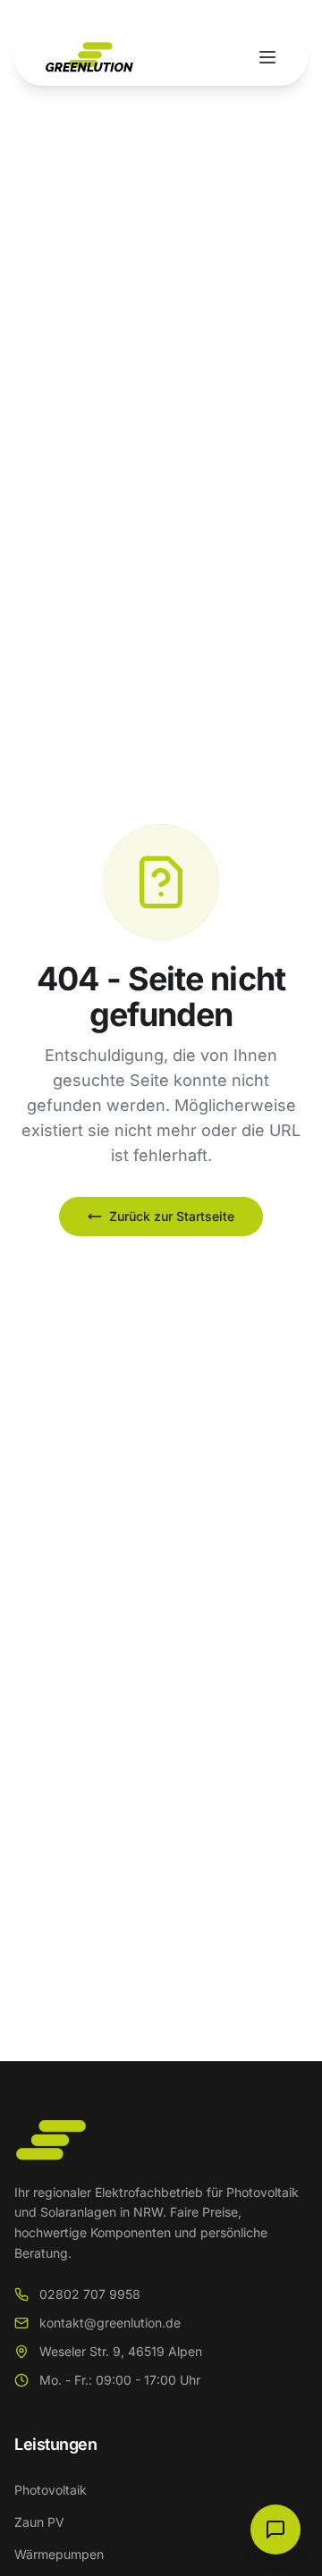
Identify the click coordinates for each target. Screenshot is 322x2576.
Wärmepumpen (59, 2554)
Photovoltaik (51, 2490)
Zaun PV (39, 2522)
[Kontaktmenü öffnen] (275, 2530)
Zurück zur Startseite (172, 1216)
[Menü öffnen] (267, 57)
